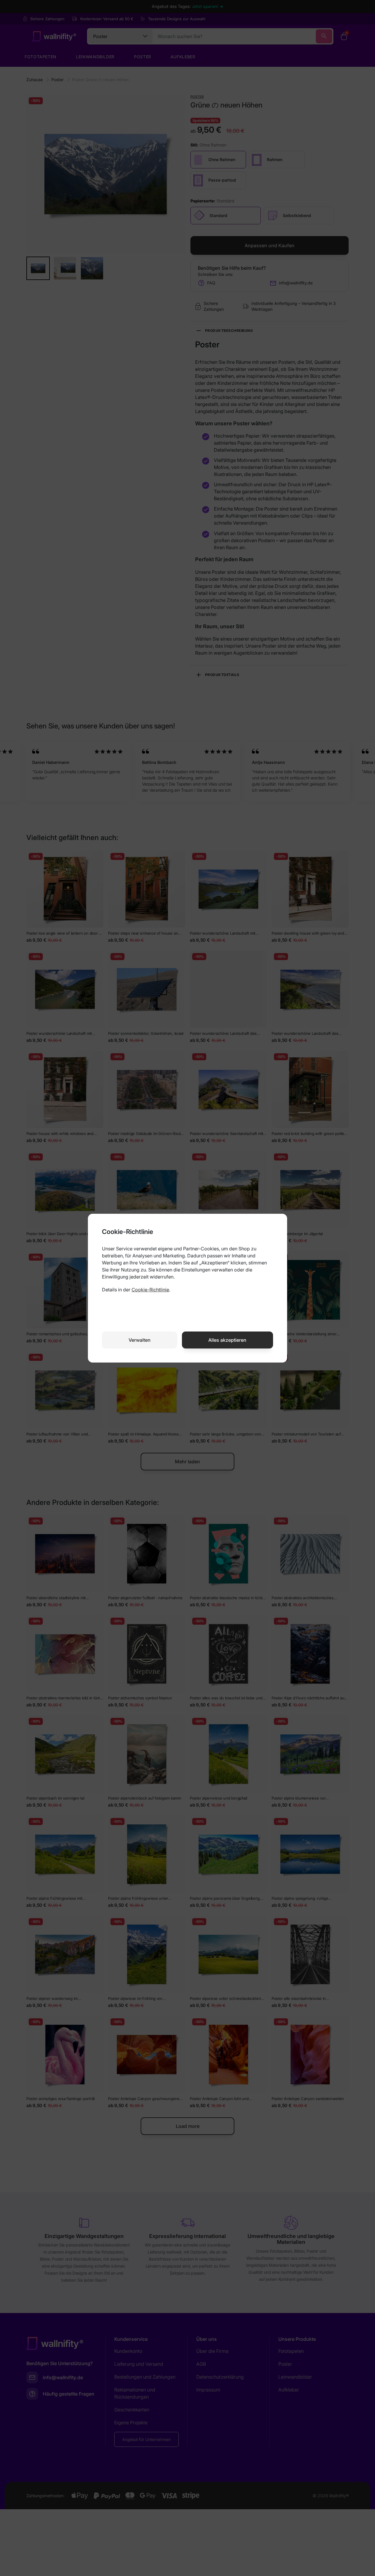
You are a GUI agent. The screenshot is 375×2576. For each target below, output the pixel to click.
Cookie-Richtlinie (150, 1290)
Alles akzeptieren (227, 1340)
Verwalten (140, 1340)
